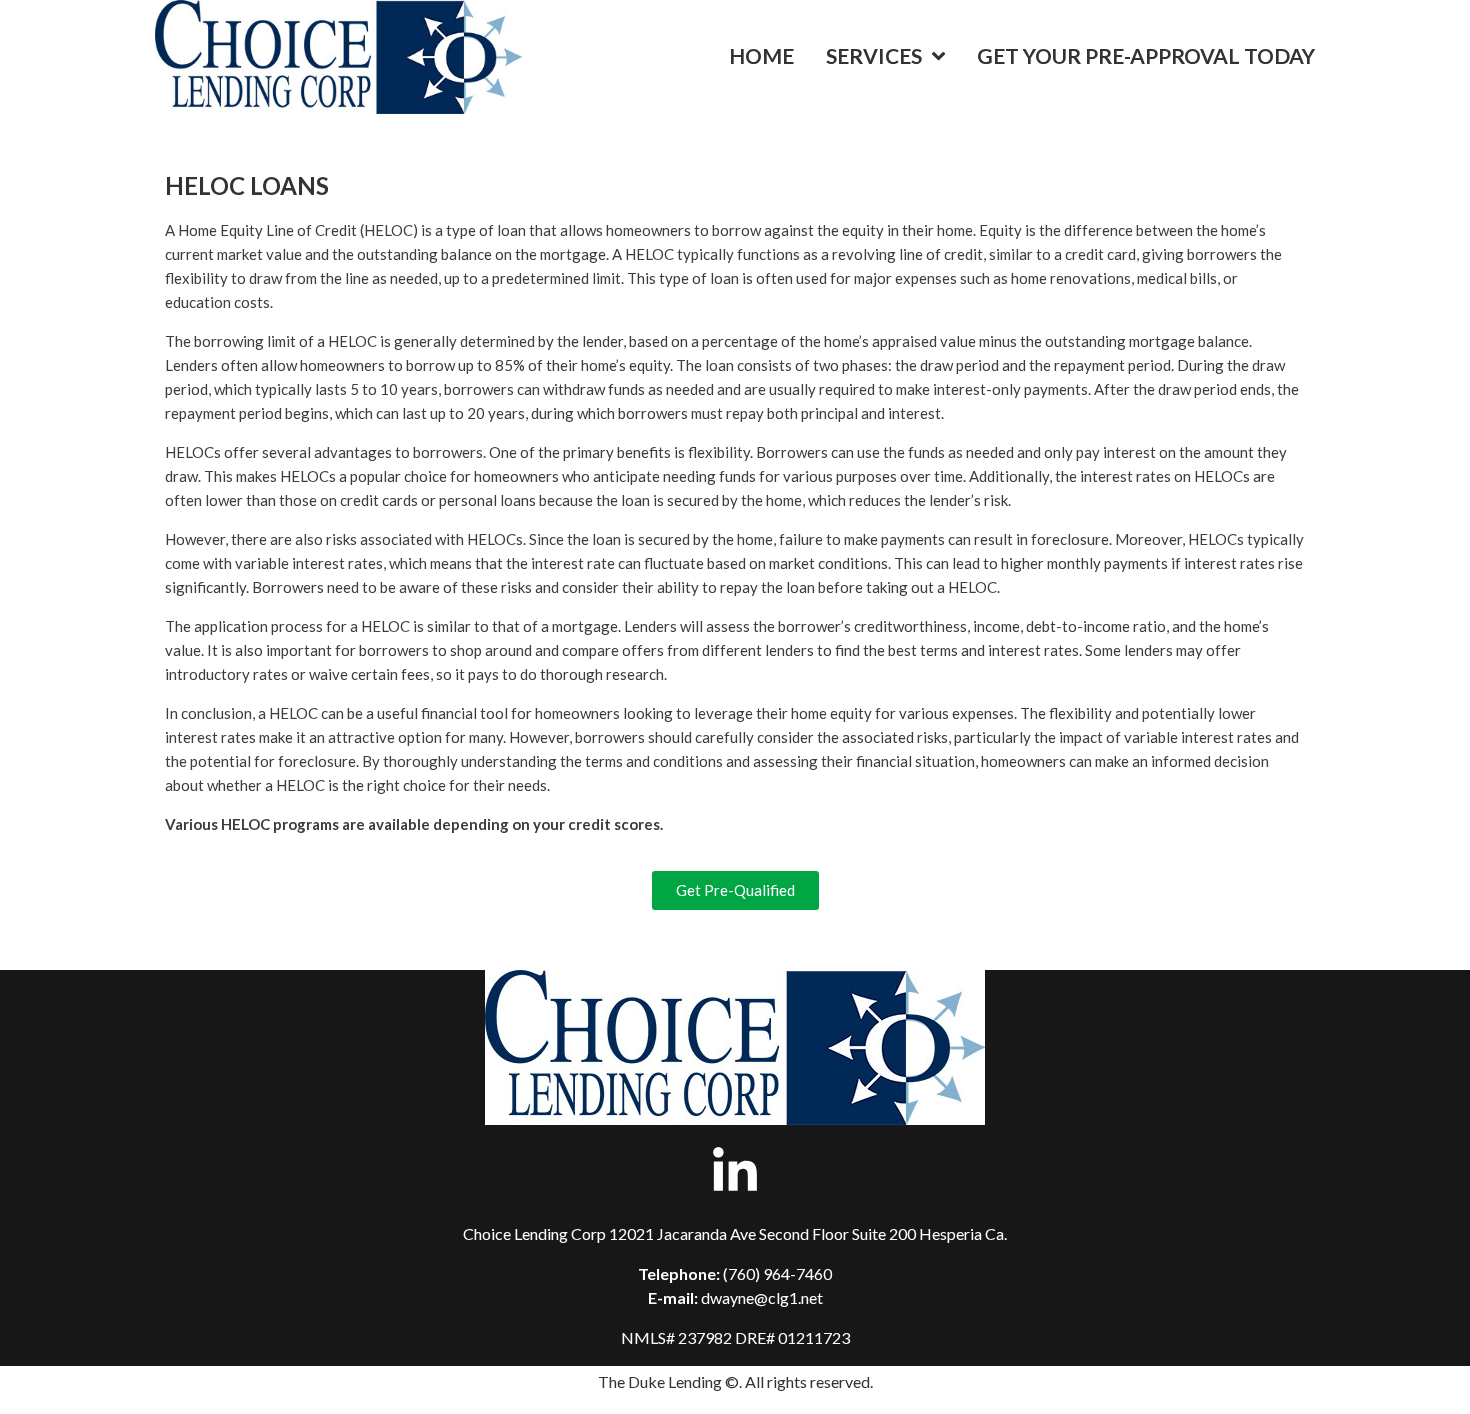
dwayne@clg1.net (762, 1297)
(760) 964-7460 (777, 1273)
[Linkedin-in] (735, 1172)
